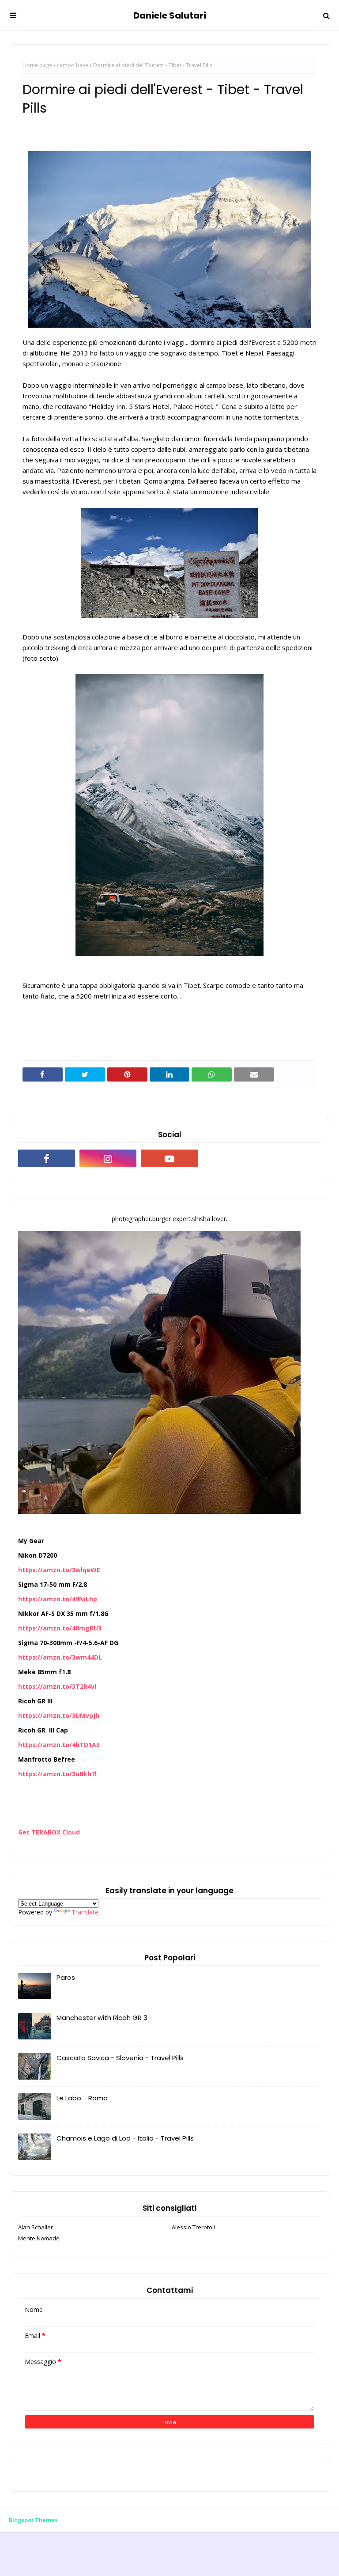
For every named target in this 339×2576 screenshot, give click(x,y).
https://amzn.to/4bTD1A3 (59, 1745)
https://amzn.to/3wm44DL (60, 1657)
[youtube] (169, 1158)
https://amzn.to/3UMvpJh (59, 1715)
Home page (37, 65)
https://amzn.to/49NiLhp (58, 1599)
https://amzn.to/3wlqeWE (59, 1570)
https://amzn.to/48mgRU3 (60, 1628)
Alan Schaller (36, 2227)
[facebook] (47, 1158)
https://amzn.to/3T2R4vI (57, 1686)
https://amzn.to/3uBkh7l (57, 1774)
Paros (66, 1977)
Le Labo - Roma (82, 2098)
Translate (85, 1912)
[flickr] (231, 1158)
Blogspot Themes (33, 2520)
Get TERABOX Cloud (49, 1832)
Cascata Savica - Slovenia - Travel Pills (120, 2058)
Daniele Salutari (170, 15)
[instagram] (108, 1158)
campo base (73, 65)
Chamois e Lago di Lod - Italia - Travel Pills (125, 2138)
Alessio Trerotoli (193, 2227)
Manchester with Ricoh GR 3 (102, 2018)
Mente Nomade (39, 2238)
